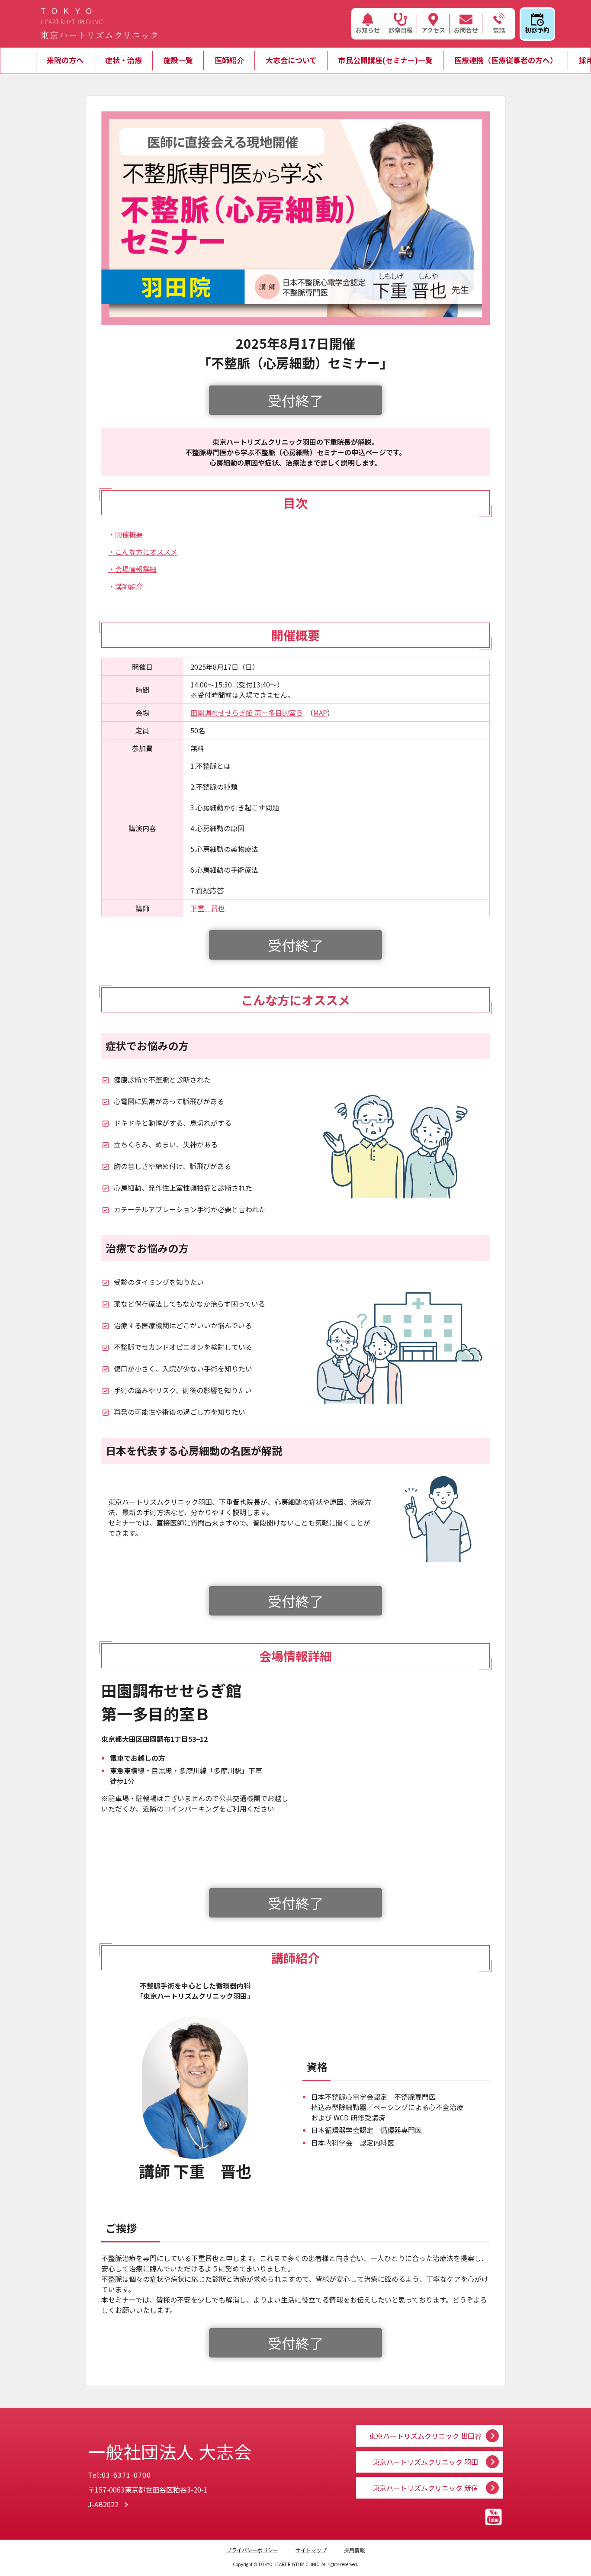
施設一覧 (178, 60)
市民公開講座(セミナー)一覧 (385, 60)
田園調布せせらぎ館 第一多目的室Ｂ (247, 713)
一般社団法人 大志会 (170, 2451)
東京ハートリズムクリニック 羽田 (425, 2462)
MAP (320, 713)
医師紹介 (229, 60)
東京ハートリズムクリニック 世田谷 (425, 2436)
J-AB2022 (103, 2504)
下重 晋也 (208, 908)
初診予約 (537, 30)
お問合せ (466, 30)
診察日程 (401, 30)
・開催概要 (125, 534)
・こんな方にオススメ (143, 552)
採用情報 (354, 2550)
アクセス (433, 30)
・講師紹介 (125, 586)
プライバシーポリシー (252, 2550)
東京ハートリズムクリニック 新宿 (425, 2488)
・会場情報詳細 (132, 569)
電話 (499, 30)
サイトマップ (311, 2550)
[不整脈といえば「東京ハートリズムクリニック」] (99, 24)
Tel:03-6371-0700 (119, 2475)
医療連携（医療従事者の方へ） (506, 60)
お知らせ (368, 30)
